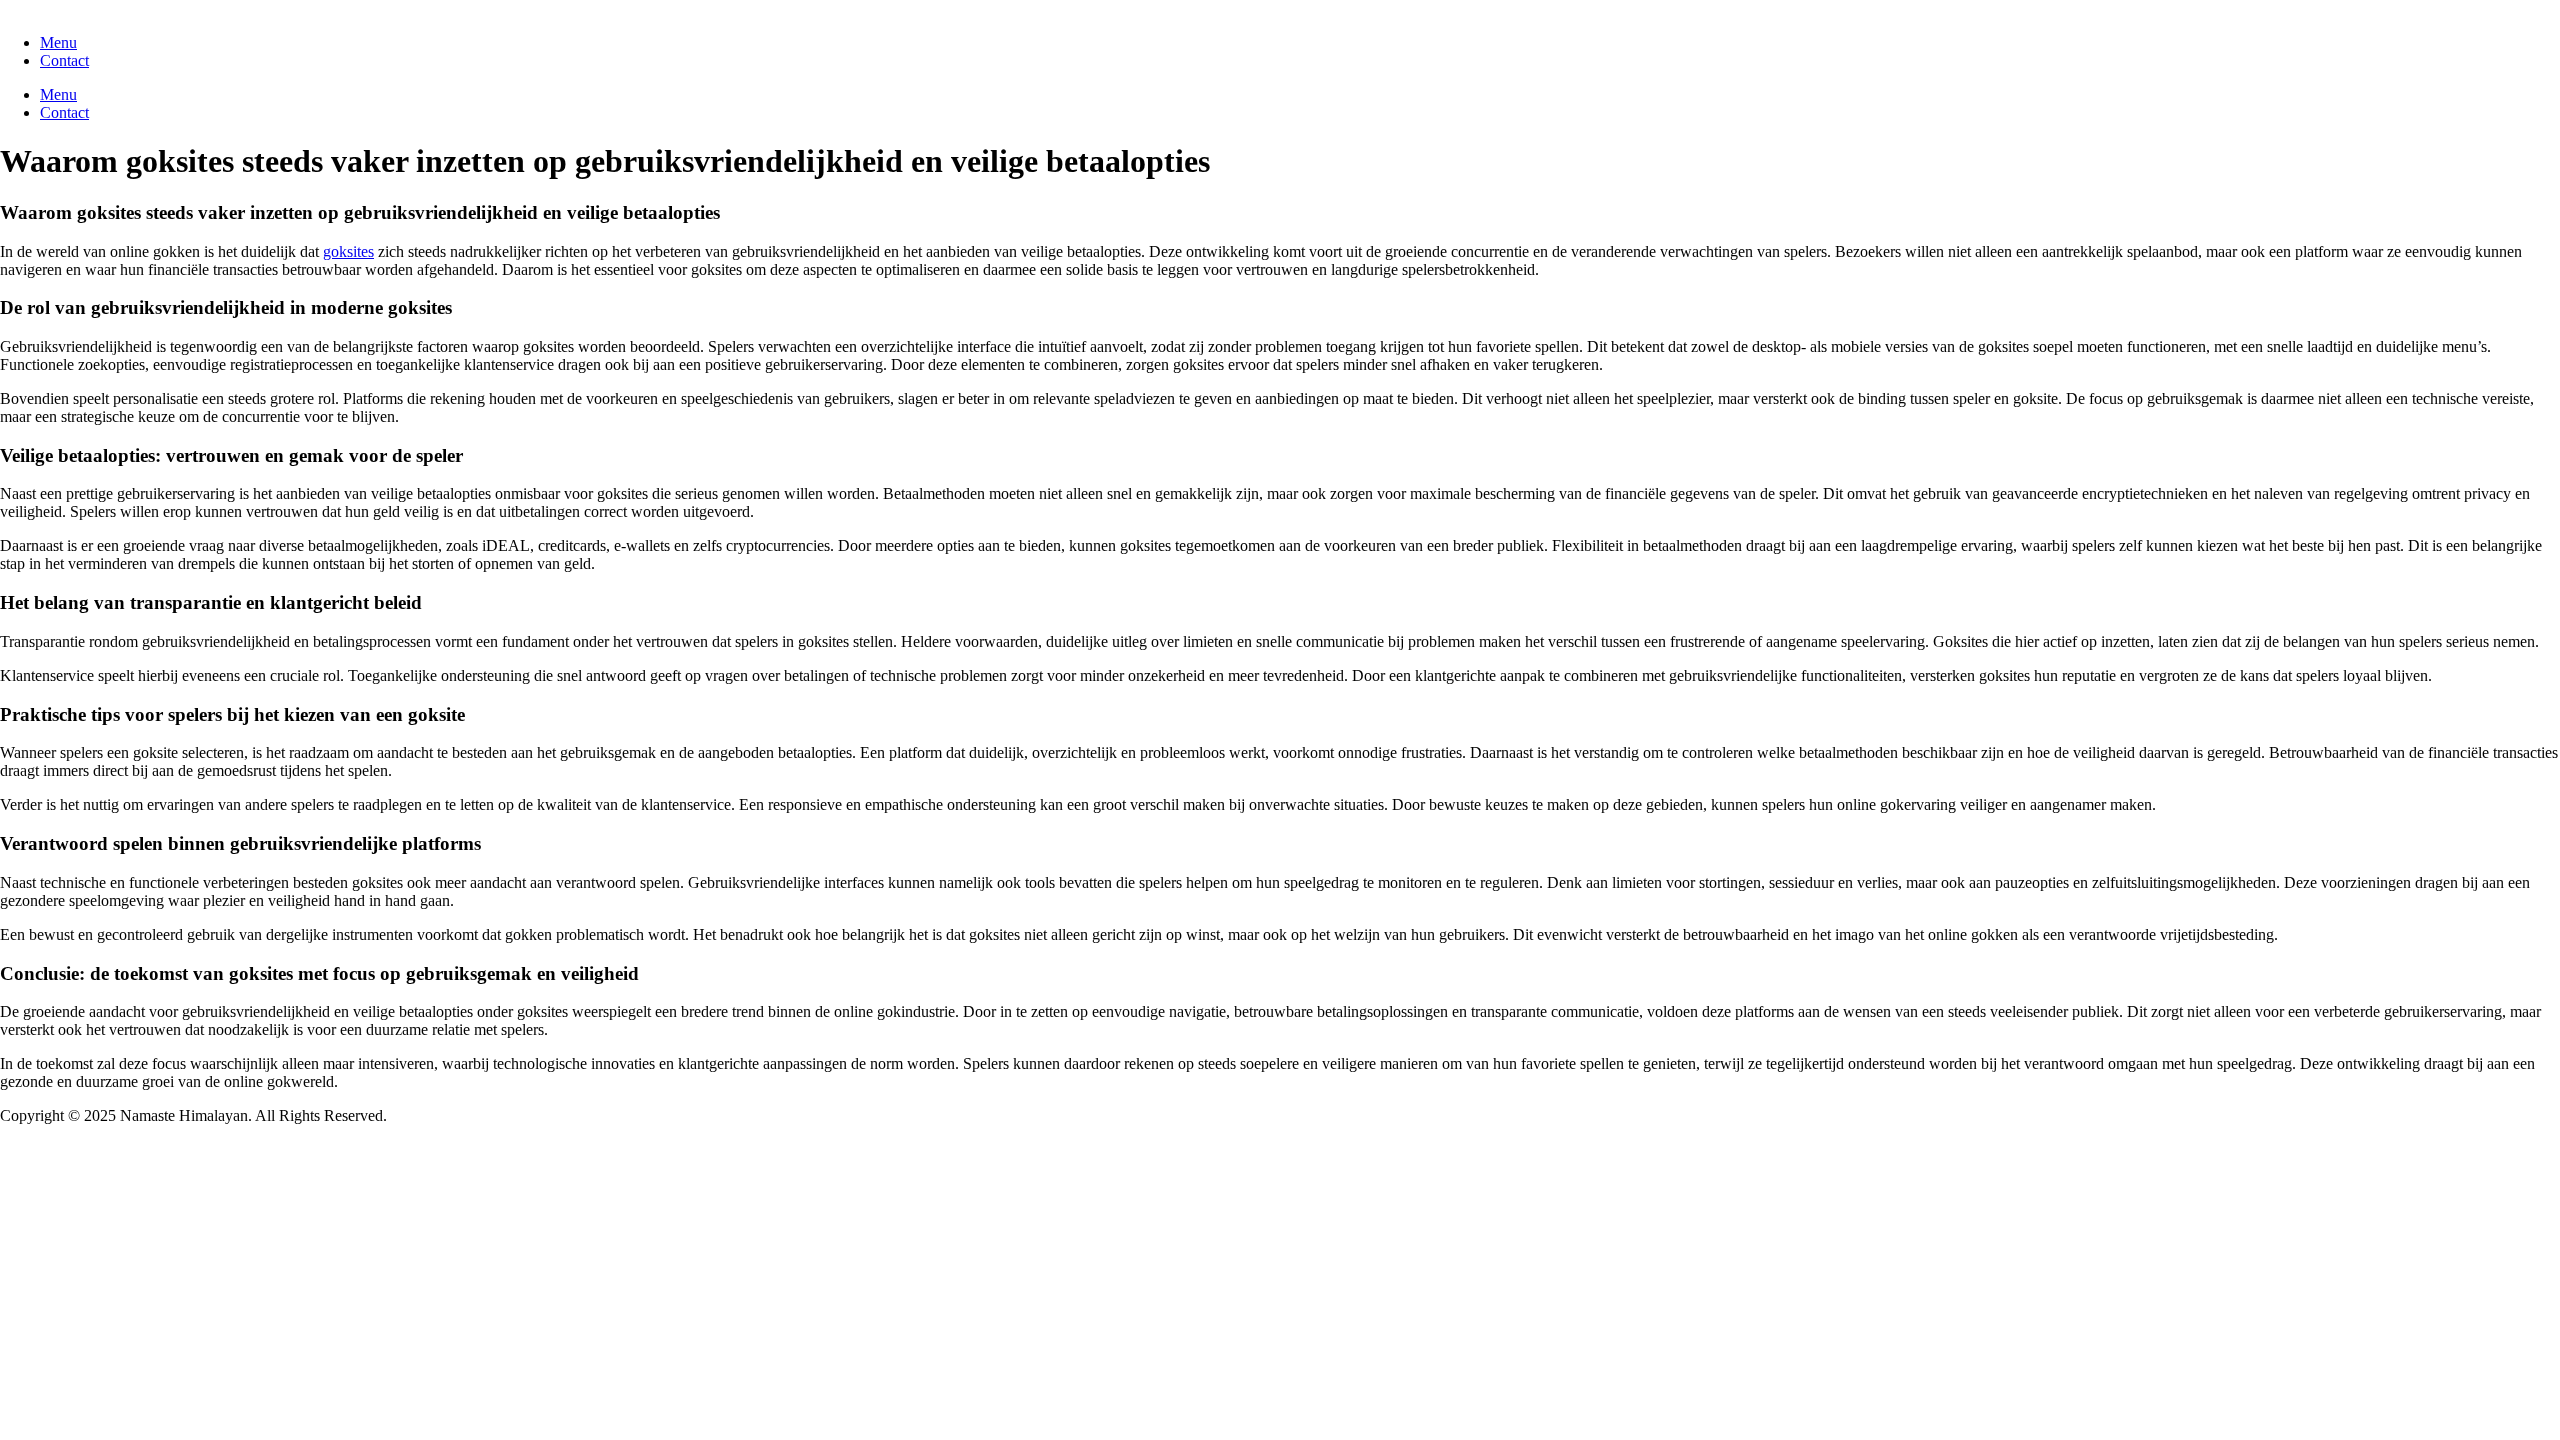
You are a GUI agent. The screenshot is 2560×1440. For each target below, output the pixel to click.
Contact (64, 60)
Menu (58, 42)
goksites (348, 251)
